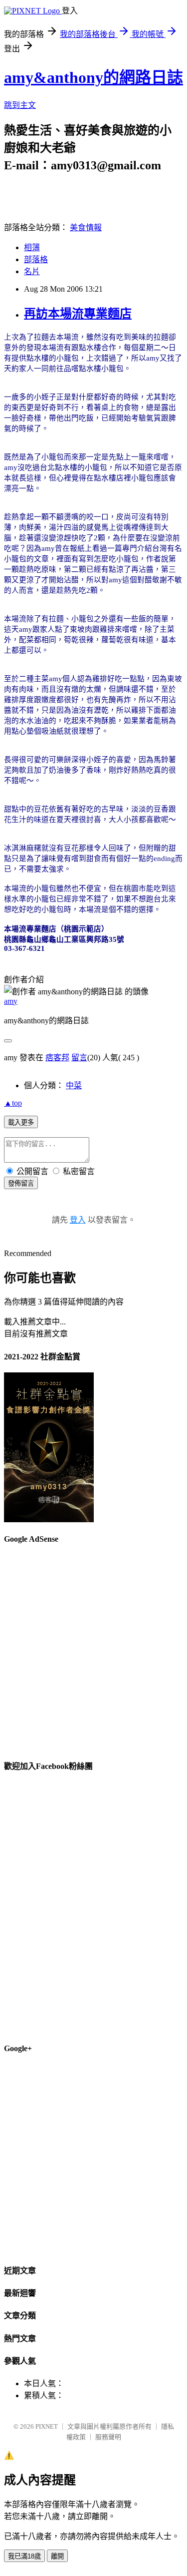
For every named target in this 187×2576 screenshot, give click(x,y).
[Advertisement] (93, 1648)
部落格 (36, 259)
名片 (32, 271)
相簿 (32, 247)
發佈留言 (21, 1183)
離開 (57, 2556)
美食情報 (86, 227)
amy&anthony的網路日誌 (93, 77)
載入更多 (21, 1122)
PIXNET (47, 2426)
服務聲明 (108, 2437)
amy (11, 1001)
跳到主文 (20, 105)
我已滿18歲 (24, 2556)
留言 (79, 1058)
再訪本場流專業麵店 (78, 314)
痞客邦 (57, 1058)
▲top (13, 1103)
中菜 (74, 1085)
